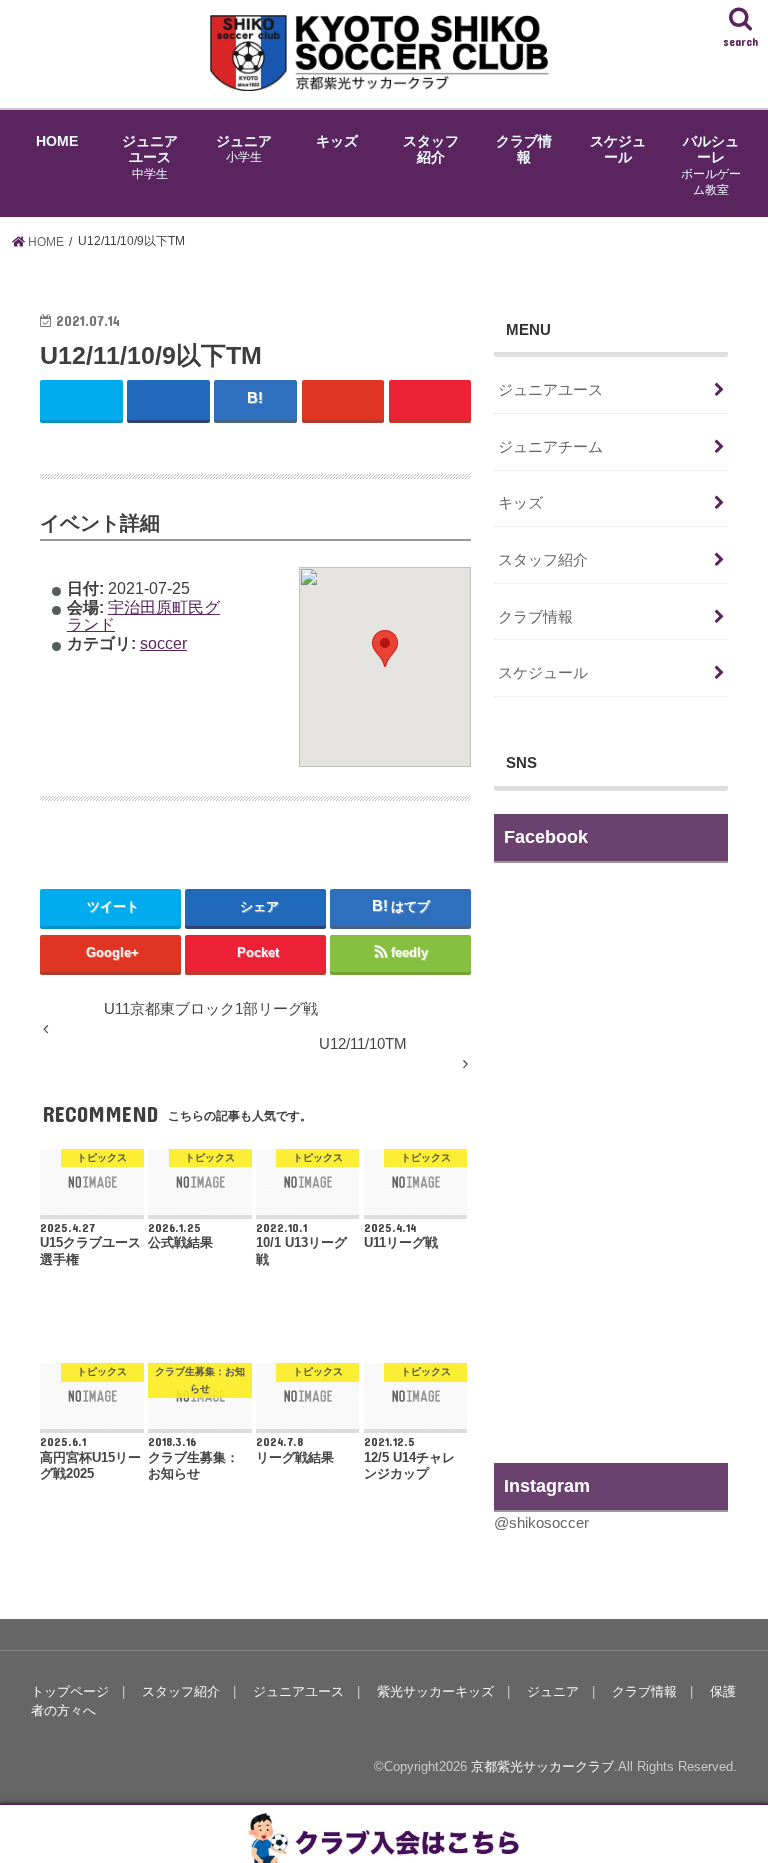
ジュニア (244, 148)
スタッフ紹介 (431, 149)
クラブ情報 (524, 149)
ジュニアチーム (550, 447)
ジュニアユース (150, 157)
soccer (163, 643)
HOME (57, 141)
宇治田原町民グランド (143, 615)
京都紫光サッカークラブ (542, 1766)
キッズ (337, 141)
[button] (385, 648)
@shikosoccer (541, 1523)
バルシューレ (711, 165)
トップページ (70, 1691)
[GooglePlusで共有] (343, 399)
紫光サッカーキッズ (435, 1691)
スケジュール (618, 149)
